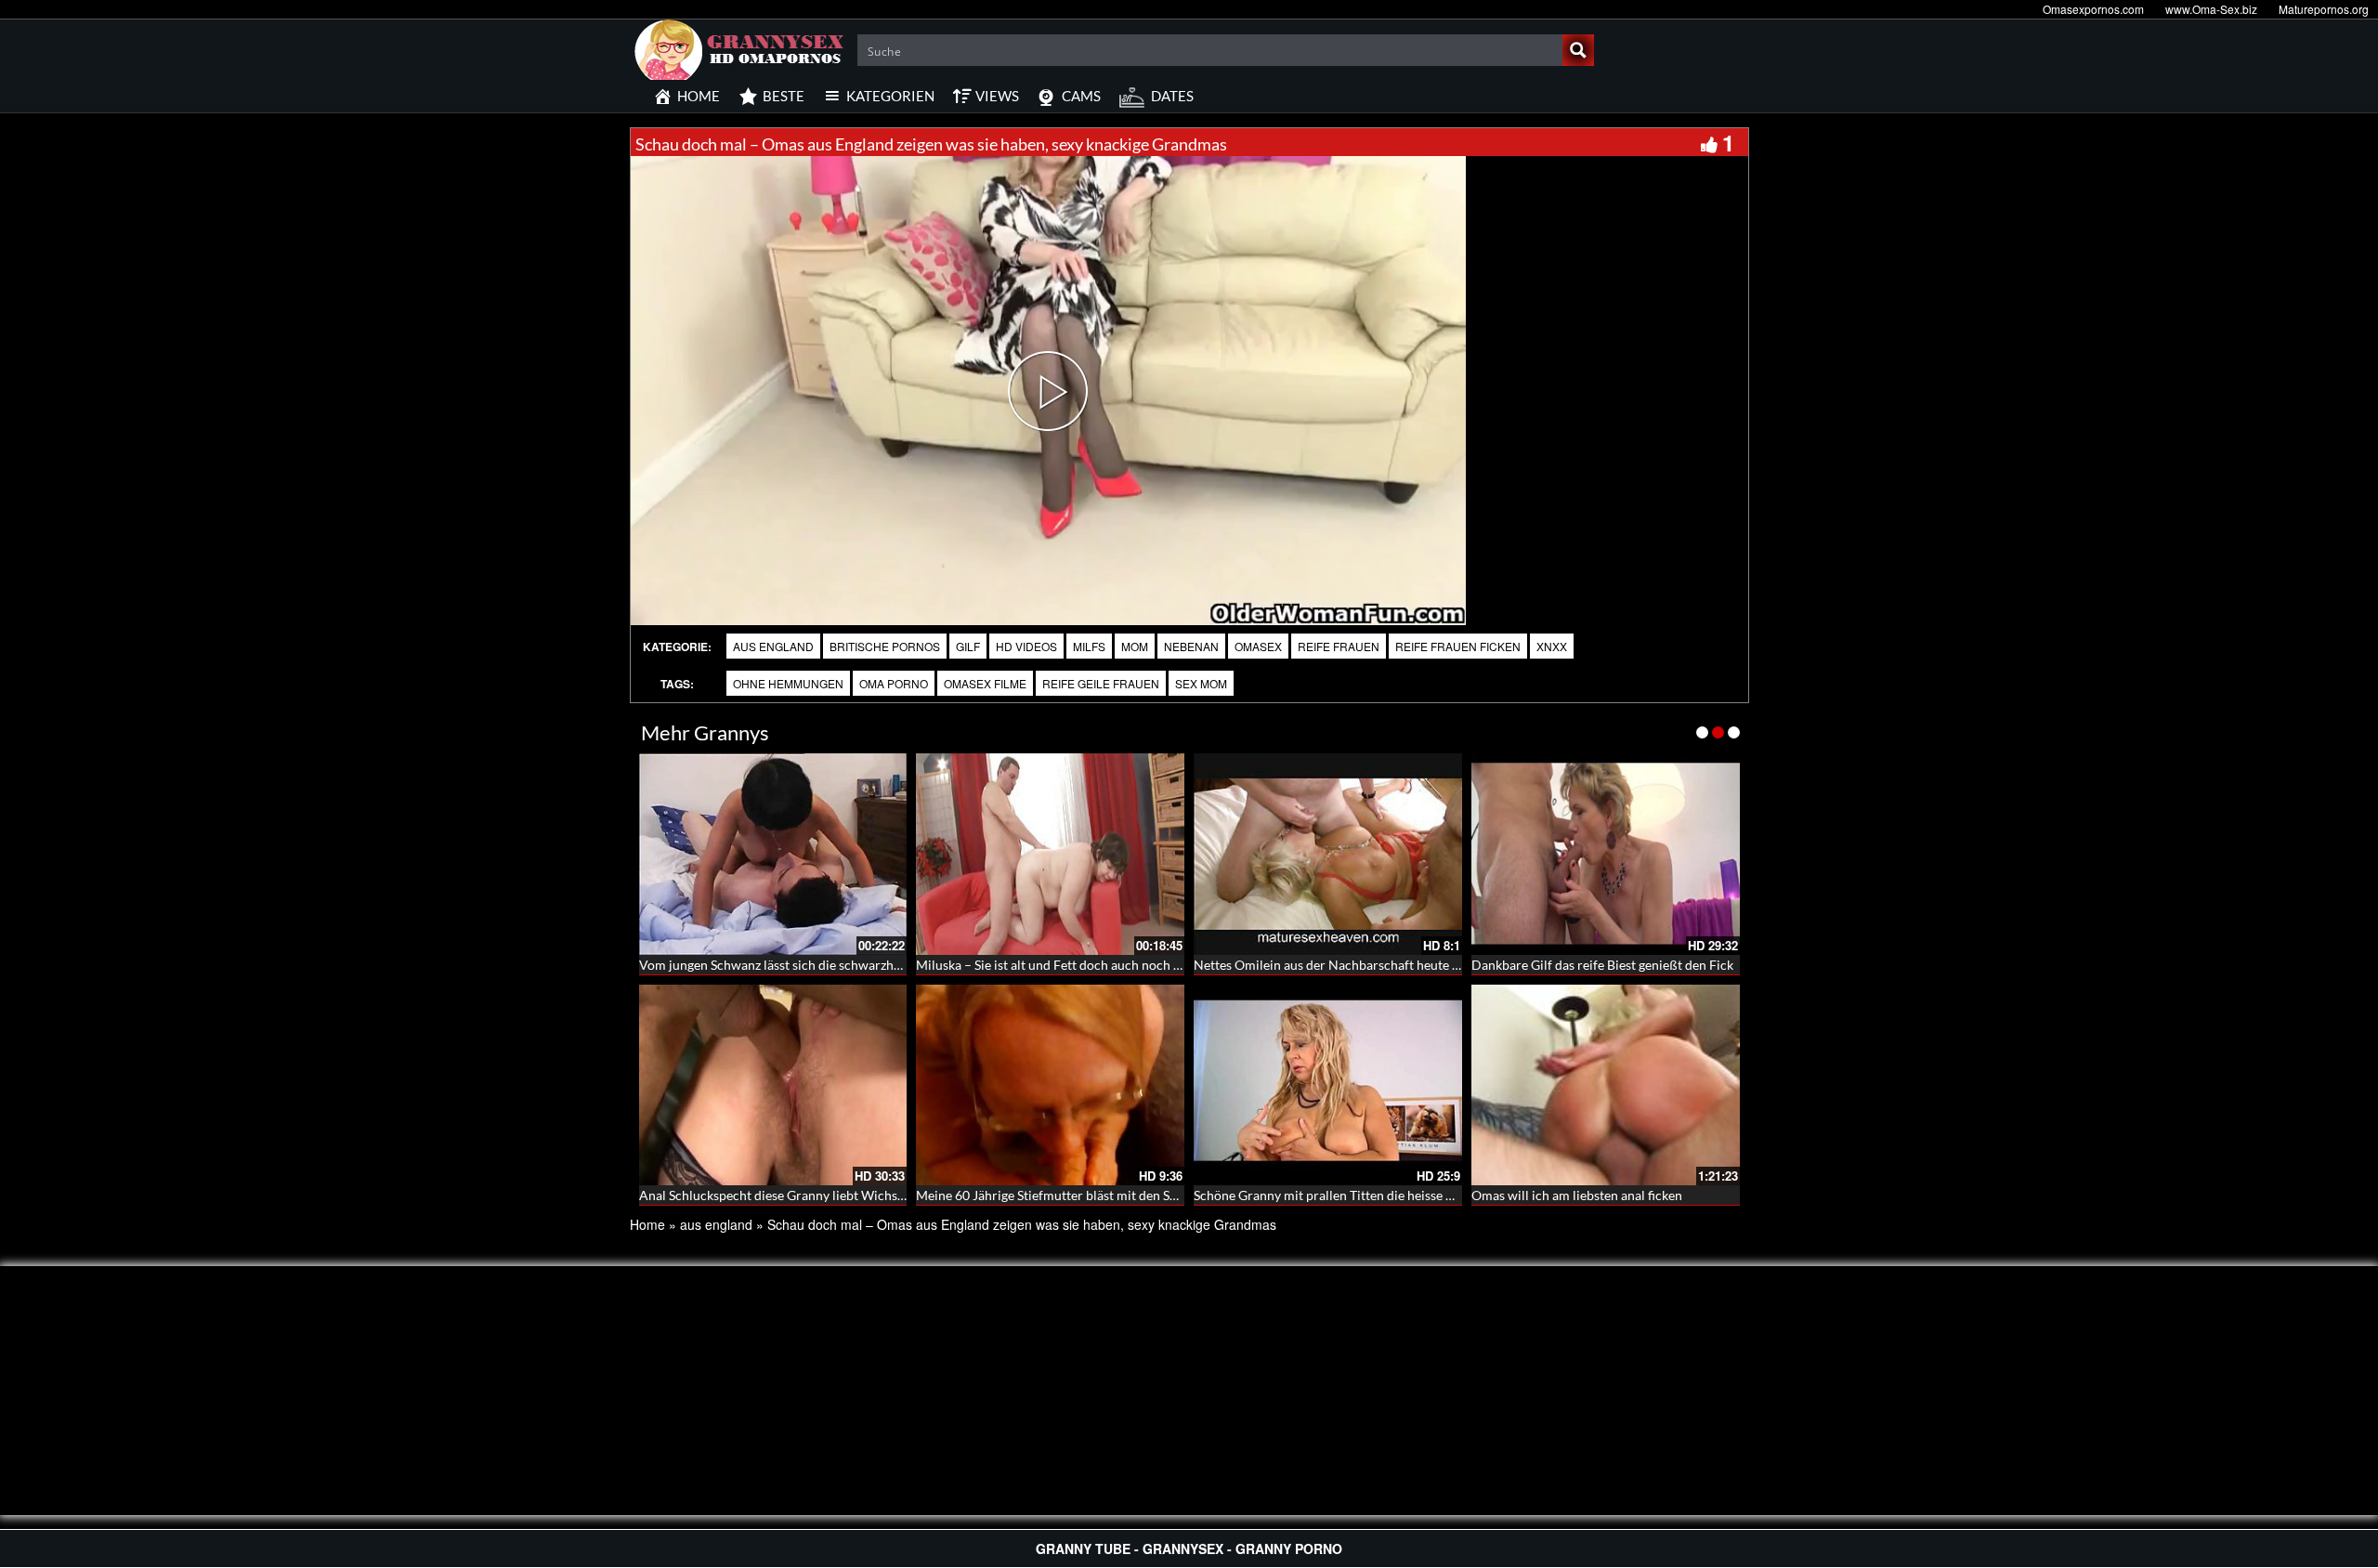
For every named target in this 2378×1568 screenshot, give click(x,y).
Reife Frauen (1339, 646)
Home (647, 1224)
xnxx (1552, 646)
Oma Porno (894, 683)
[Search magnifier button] (1578, 50)
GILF (968, 646)
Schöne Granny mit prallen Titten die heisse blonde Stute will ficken (1386, 1195)
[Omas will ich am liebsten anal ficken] (1606, 1085)
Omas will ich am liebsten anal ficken (1577, 1195)
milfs (1089, 646)
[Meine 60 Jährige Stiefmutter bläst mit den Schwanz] (1050, 1085)
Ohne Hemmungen (788, 683)
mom (1135, 646)
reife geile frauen (1101, 683)
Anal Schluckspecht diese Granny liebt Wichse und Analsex (808, 1195)
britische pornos (885, 646)
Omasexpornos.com (2093, 9)
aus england (773, 646)
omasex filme (985, 683)
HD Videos (1026, 646)
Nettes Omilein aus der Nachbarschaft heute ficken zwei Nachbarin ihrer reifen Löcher (1442, 965)
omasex (1258, 646)
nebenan (1191, 646)
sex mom (1201, 683)
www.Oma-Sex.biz (2211, 9)
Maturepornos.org (2324, 9)
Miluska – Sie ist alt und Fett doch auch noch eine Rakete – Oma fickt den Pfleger (1146, 965)
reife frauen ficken (1458, 646)
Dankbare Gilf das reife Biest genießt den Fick (1602, 965)
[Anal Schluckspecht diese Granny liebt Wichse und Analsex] (773, 1085)
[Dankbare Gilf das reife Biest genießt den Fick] (1606, 854)
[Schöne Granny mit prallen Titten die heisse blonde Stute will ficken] (1328, 1085)
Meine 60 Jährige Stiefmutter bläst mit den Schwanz (1065, 1195)
